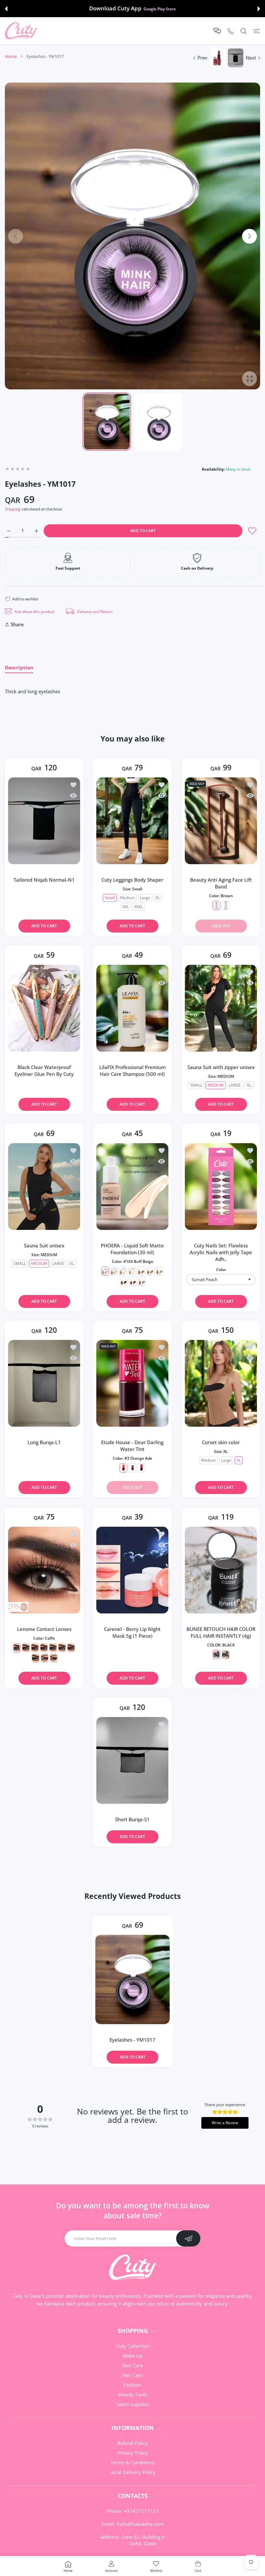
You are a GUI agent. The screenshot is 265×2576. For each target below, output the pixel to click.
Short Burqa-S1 (132, 1819)
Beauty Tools (133, 2394)
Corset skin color (221, 1442)
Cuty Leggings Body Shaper (132, 880)
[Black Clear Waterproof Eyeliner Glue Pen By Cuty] (44, 1008)
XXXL (138, 907)
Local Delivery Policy (132, 2472)
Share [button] (17, 624)
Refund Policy (132, 2443)
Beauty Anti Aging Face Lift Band (221, 883)
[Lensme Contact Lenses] (44, 1570)
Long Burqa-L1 (44, 1442)
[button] (6, 9)
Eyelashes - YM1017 (132, 2039)
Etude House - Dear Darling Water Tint (132, 1446)
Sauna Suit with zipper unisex (221, 1067)
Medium (127, 898)
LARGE (58, 1263)
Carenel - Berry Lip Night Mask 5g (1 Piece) (132, 1632)
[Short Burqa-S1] (132, 1760)
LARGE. (235, 1085)
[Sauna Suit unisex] (44, 1187)
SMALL (196, 1085)
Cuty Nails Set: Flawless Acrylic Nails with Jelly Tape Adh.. (221, 1252)
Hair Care (132, 2375)
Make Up (133, 2356)
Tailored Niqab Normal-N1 (44, 880)
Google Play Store (160, 9)
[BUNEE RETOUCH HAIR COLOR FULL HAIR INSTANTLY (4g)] (221, 1570)
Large (145, 898)
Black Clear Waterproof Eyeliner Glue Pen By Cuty (44, 1071)
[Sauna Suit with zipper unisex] (221, 1008)
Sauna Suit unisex (44, 1245)
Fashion (132, 2385)
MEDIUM (215, 1085)
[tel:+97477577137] (231, 31)
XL (158, 898)
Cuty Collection (133, 2346)
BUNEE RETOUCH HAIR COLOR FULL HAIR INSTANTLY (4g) (221, 1632)
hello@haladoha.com (140, 2524)
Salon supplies (133, 2404)
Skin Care (132, 2365)
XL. (249, 1085)
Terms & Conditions (132, 2462)
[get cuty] (21, 31)
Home (11, 56)
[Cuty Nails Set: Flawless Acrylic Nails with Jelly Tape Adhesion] (221, 1187)
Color (221, 1270)
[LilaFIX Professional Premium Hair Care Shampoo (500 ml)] (132, 1008)
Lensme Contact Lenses (44, 1629)
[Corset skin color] (221, 1383)
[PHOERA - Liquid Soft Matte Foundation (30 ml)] (132, 1187)
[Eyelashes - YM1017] (132, 1979)
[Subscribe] (188, 2238)
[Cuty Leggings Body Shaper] (132, 821)
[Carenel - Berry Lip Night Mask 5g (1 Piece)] (132, 1570)
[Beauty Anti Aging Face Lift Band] (221, 821)
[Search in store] (244, 31)
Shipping (13, 509)
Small (110, 898)
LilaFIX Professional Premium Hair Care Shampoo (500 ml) (132, 1071)
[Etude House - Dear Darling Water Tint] (132, 1383)
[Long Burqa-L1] (44, 1383)
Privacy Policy (133, 2453)
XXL (126, 907)
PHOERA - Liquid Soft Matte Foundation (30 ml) (132, 1249)
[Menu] (257, 31)
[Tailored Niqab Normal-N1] (44, 821)
